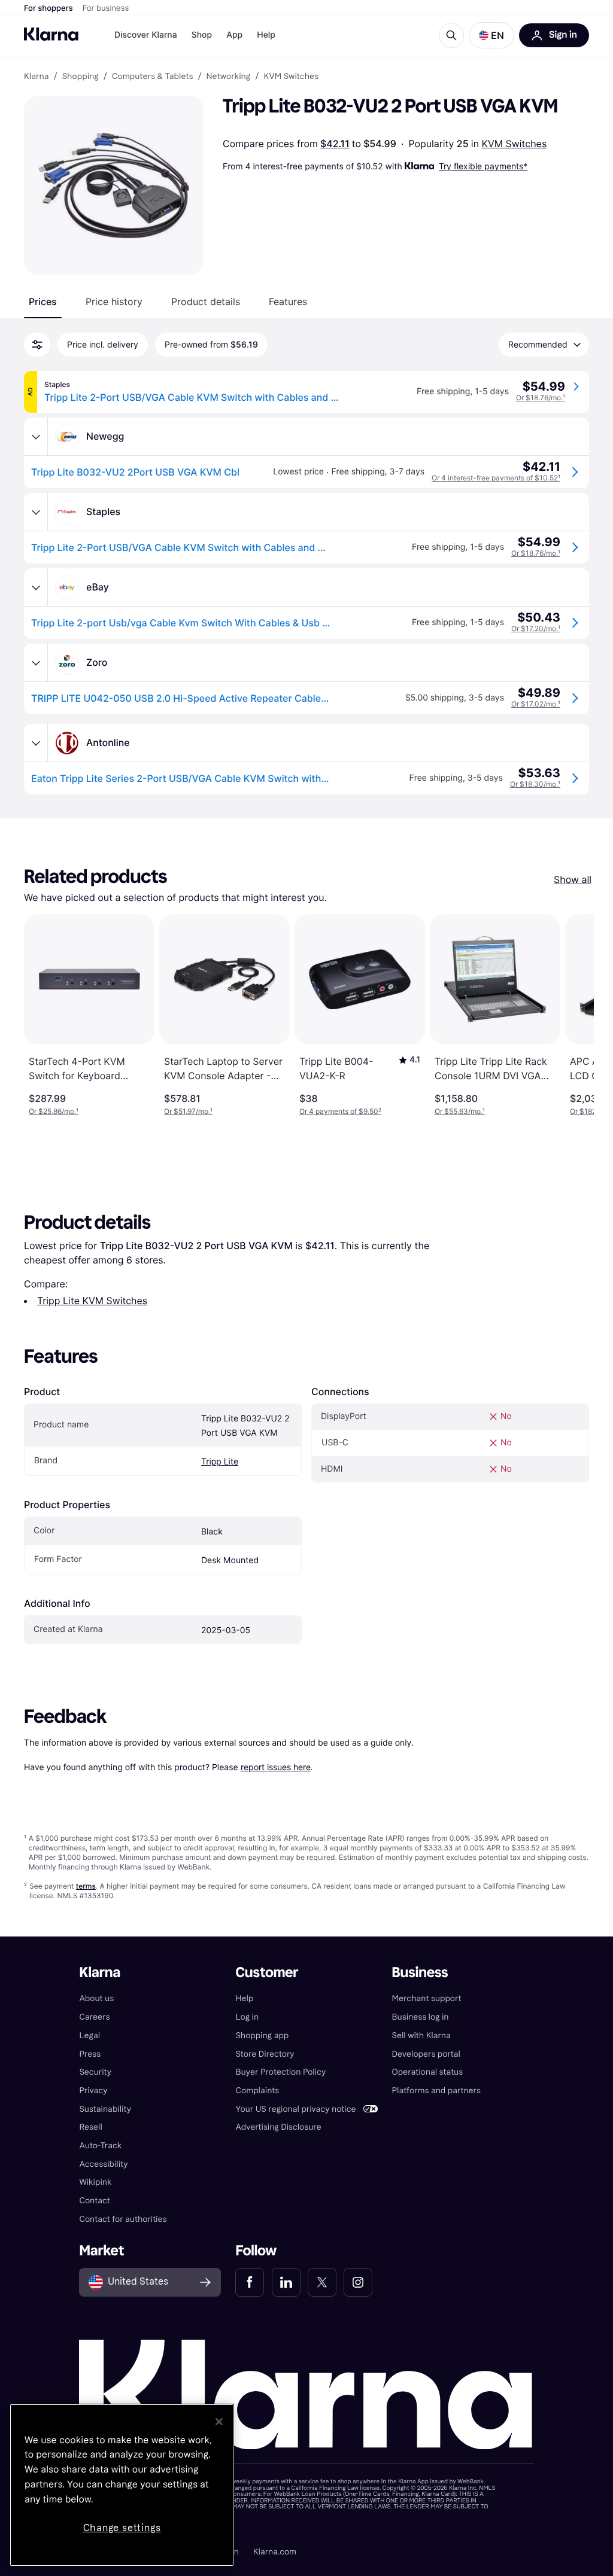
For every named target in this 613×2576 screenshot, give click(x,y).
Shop (202, 35)
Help (266, 35)
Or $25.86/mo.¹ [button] (54, 1111)
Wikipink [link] (95, 2182)
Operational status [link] (428, 2072)
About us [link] (96, 1998)
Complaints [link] (257, 2091)
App (234, 35)
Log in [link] (247, 2017)
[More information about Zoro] (36, 663)
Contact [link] (94, 2201)
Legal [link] (89, 2035)
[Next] (572, 1015)
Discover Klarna (146, 35)
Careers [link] (94, 2017)
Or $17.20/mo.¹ (536, 628)
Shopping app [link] (262, 2035)
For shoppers (48, 8)
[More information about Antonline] (36, 743)
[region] (122, 2485)
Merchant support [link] (427, 1998)
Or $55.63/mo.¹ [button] (460, 1111)
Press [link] (90, 2054)
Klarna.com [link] (275, 2552)
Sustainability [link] (105, 2109)
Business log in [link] (421, 2017)
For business (106, 8)
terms (86, 1886)
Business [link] (420, 1973)
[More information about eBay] (36, 587)
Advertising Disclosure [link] (278, 2127)
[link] (250, 2282)
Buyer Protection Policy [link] (280, 2072)
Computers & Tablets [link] (152, 77)
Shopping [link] (81, 77)
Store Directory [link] (265, 2054)
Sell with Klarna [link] (421, 2035)
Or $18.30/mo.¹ (535, 784)
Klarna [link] (36, 77)
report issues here (276, 1767)
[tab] (43, 302)
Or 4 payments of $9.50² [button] (340, 1111)
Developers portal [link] (426, 2054)
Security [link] (95, 2072)
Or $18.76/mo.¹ (541, 398)
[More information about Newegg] (36, 437)
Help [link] (244, 1998)
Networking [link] (229, 77)
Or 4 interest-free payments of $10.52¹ (496, 478)
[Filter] (37, 345)
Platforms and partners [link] (436, 2091)
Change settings (122, 2528)
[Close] (219, 2422)
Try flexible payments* (483, 166)
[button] (491, 35)
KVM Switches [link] (291, 77)
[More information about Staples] (36, 512)
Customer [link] (267, 1973)
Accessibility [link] (103, 2164)
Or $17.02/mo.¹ (536, 704)
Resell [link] (90, 2127)
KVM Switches (515, 144)
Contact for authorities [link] (123, 2219)
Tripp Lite (220, 1462)
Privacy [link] (93, 2091)
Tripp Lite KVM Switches (92, 1301)
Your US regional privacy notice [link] (295, 2109)
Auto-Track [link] (100, 2146)
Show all (573, 879)
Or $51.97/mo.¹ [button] (188, 1111)
